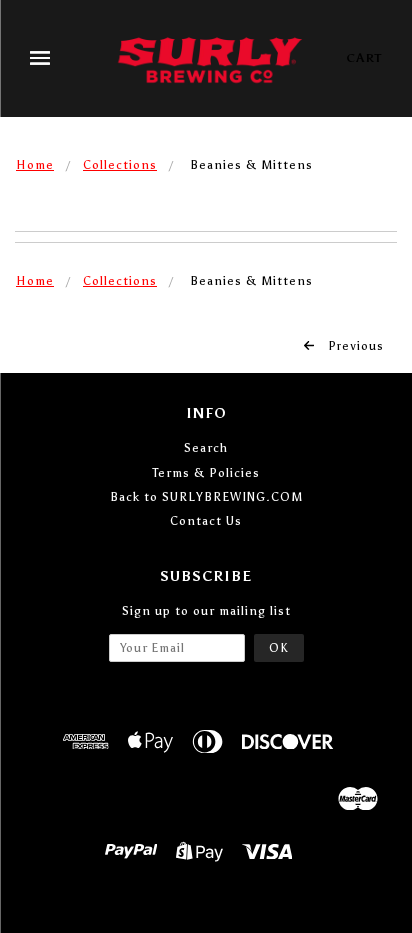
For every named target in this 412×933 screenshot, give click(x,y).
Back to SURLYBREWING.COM (206, 497)
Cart (364, 58)
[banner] (210, 58)
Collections (120, 165)
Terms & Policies (206, 473)
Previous (354, 346)
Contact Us (206, 521)
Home (35, 165)
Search (206, 448)
